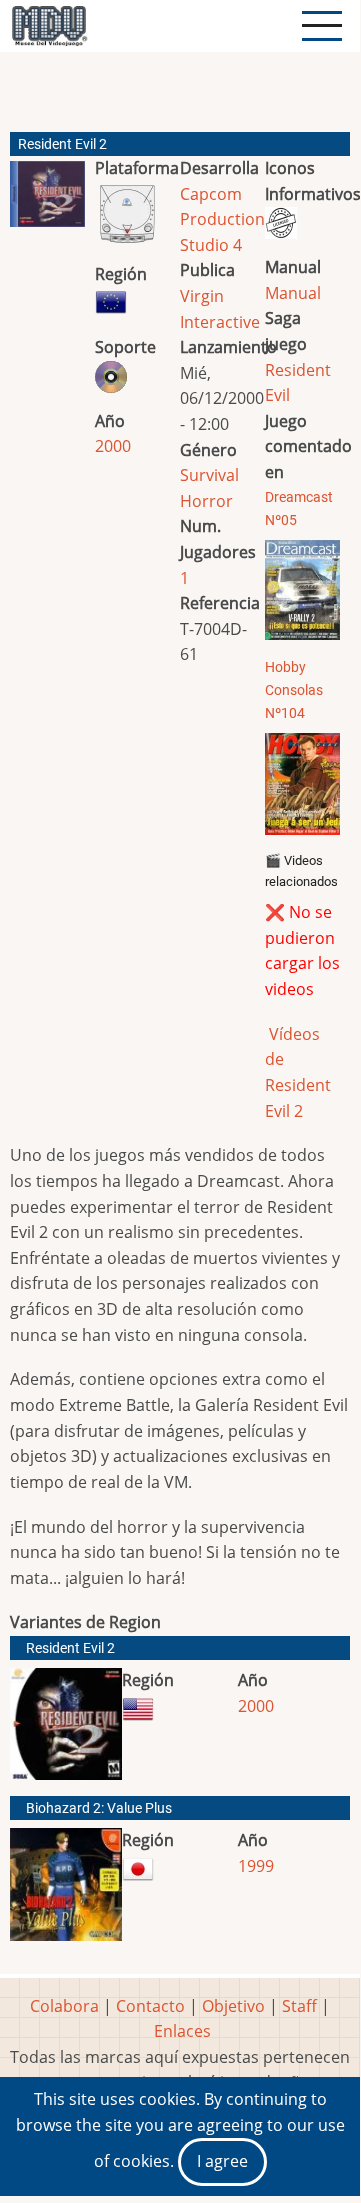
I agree (222, 2161)
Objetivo (233, 2006)
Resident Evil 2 (70, 1648)
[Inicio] (49, 26)
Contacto (150, 2006)
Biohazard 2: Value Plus (99, 1808)
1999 (256, 1866)
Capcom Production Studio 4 (222, 219)
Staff (299, 2006)
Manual (293, 293)
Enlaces (182, 2031)
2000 (113, 446)
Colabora (64, 2006)
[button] (47, 202)
